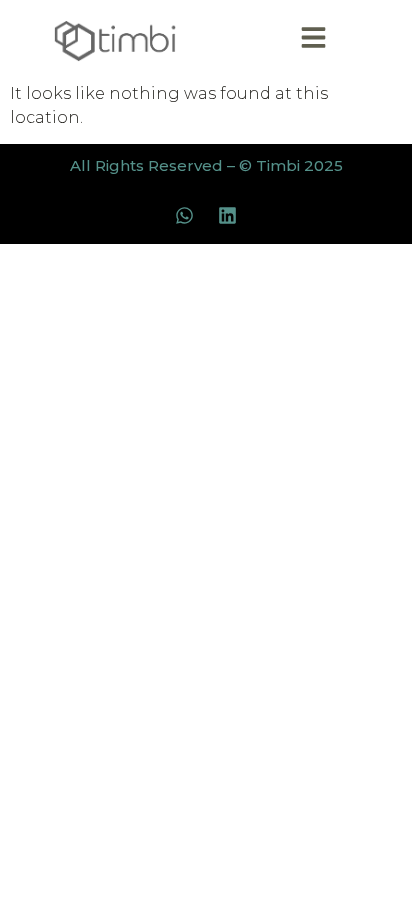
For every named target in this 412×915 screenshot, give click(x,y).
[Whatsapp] (185, 215)
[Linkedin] (228, 215)
